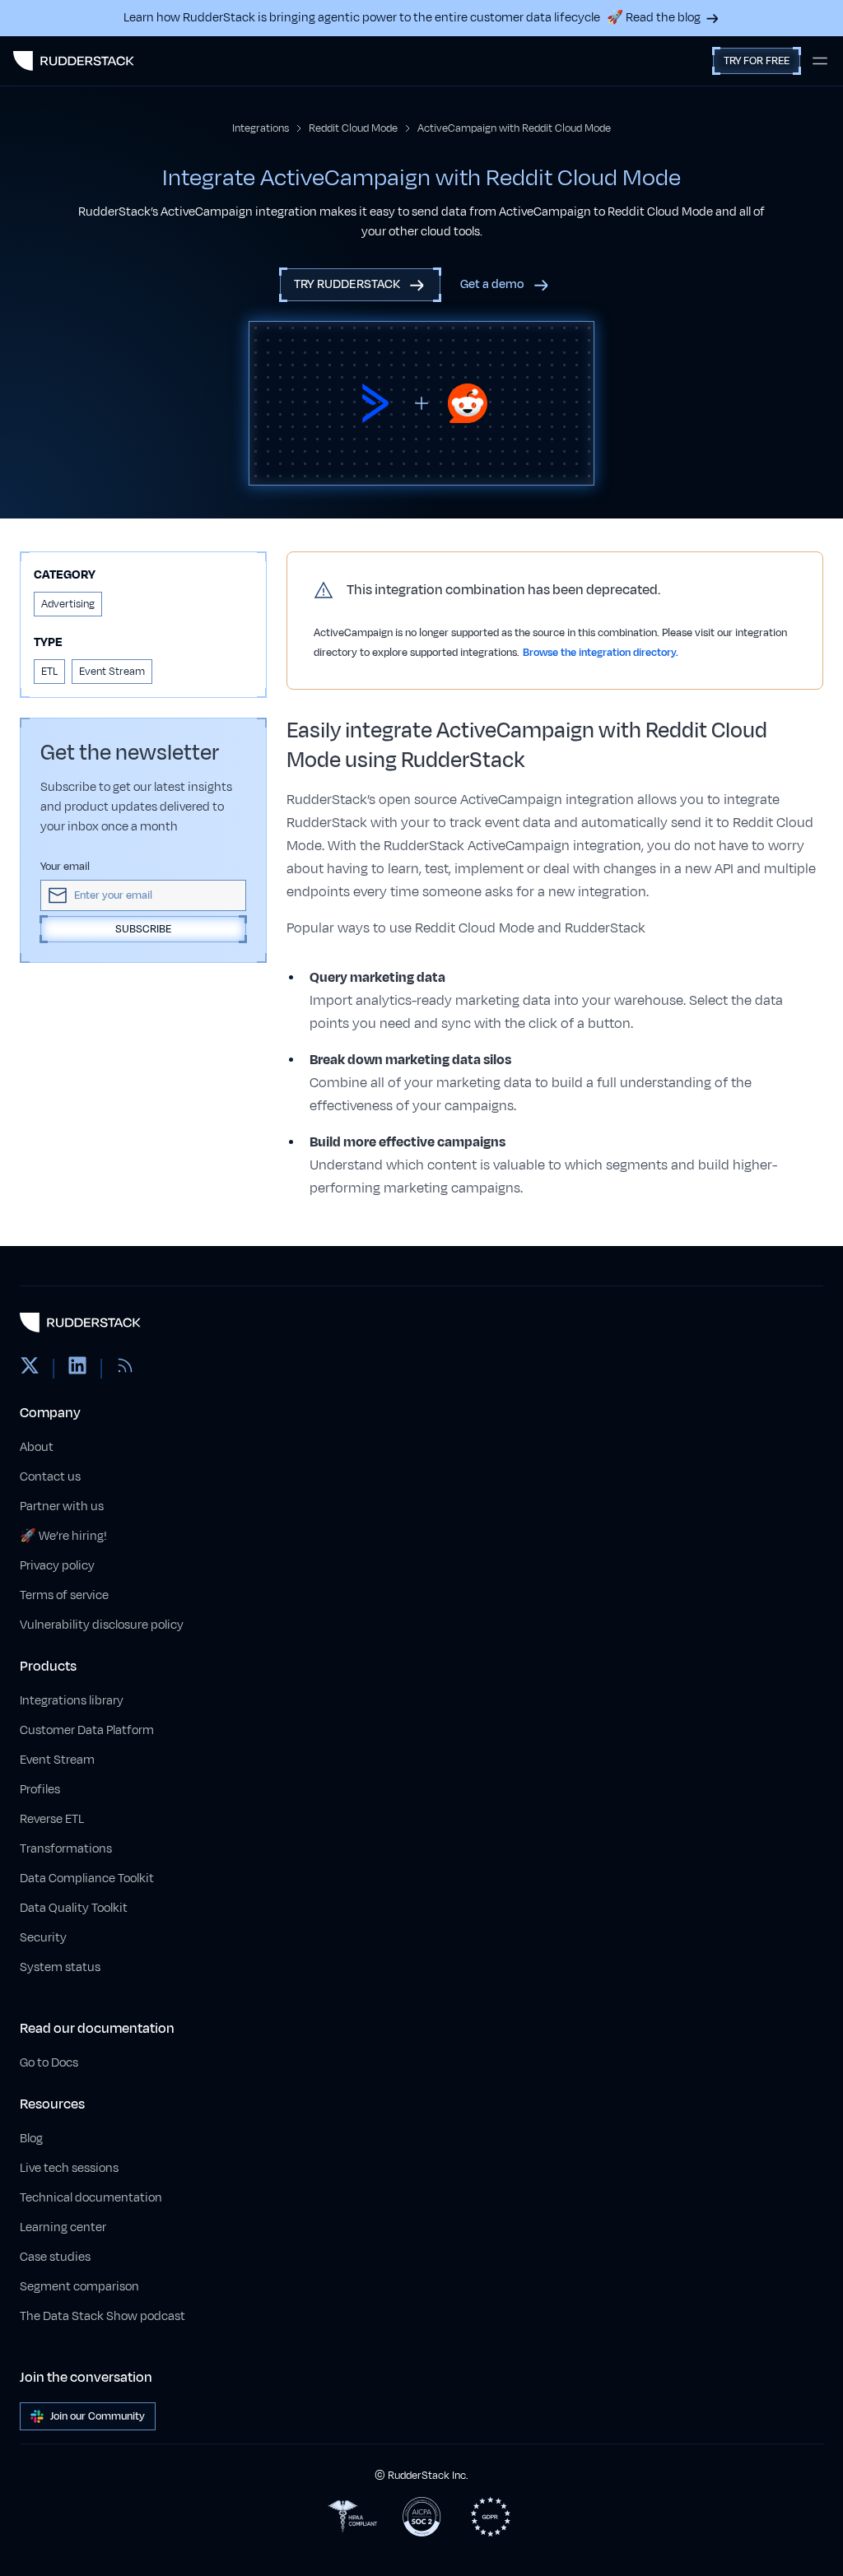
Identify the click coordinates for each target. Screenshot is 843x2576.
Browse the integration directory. (601, 653)
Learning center (63, 2227)
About (37, 1447)
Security (43, 1938)
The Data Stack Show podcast (102, 2316)
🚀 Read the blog (654, 18)
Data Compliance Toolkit (87, 1879)
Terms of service (64, 1595)
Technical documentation (91, 2198)
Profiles (40, 1790)
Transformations (66, 1849)
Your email (65, 867)
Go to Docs (49, 2063)
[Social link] (30, 1369)
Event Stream (57, 1760)
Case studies (55, 2257)
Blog (31, 2139)
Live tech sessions (69, 2168)
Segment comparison (79, 2287)
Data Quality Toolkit (74, 1908)
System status (60, 1967)
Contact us (50, 1477)
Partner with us (62, 1507)
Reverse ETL (52, 1819)
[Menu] (820, 61)
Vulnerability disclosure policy (102, 1625)
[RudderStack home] (74, 61)
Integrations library (72, 1701)
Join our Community (98, 2416)
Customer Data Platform (87, 1730)
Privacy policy (57, 1566)
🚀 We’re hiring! (63, 1536)
